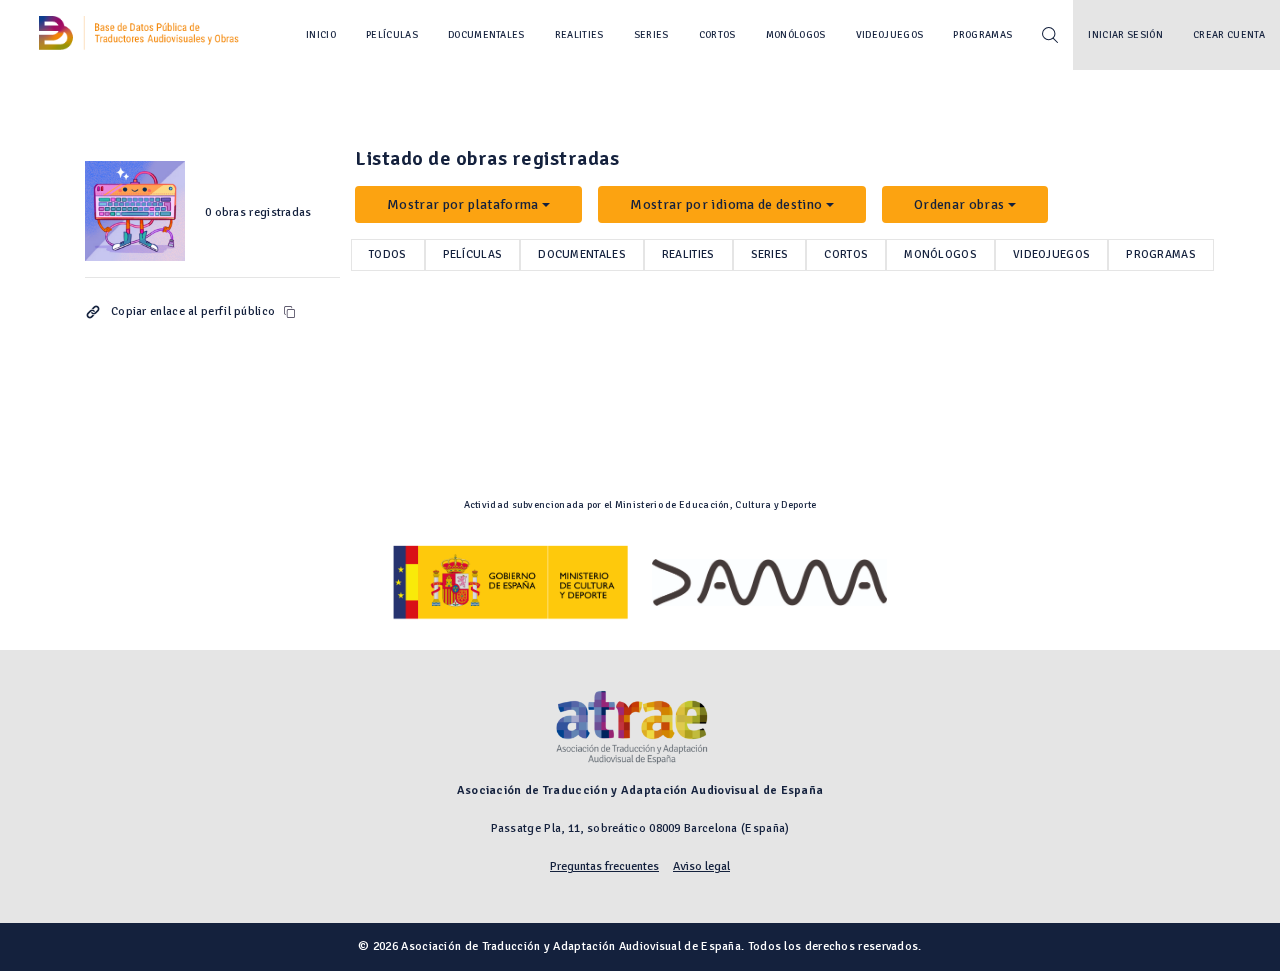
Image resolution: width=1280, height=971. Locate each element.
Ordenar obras (959, 204)
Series (651, 35)
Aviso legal (701, 866)
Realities (579, 35)
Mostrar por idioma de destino (726, 204)
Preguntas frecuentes (604, 866)
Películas (392, 35)
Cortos (717, 35)
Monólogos (796, 35)
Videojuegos (890, 35)
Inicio (321, 35)
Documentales (486, 35)
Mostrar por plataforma (463, 204)
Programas (982, 35)
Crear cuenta (1229, 35)
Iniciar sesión (1125, 35)
